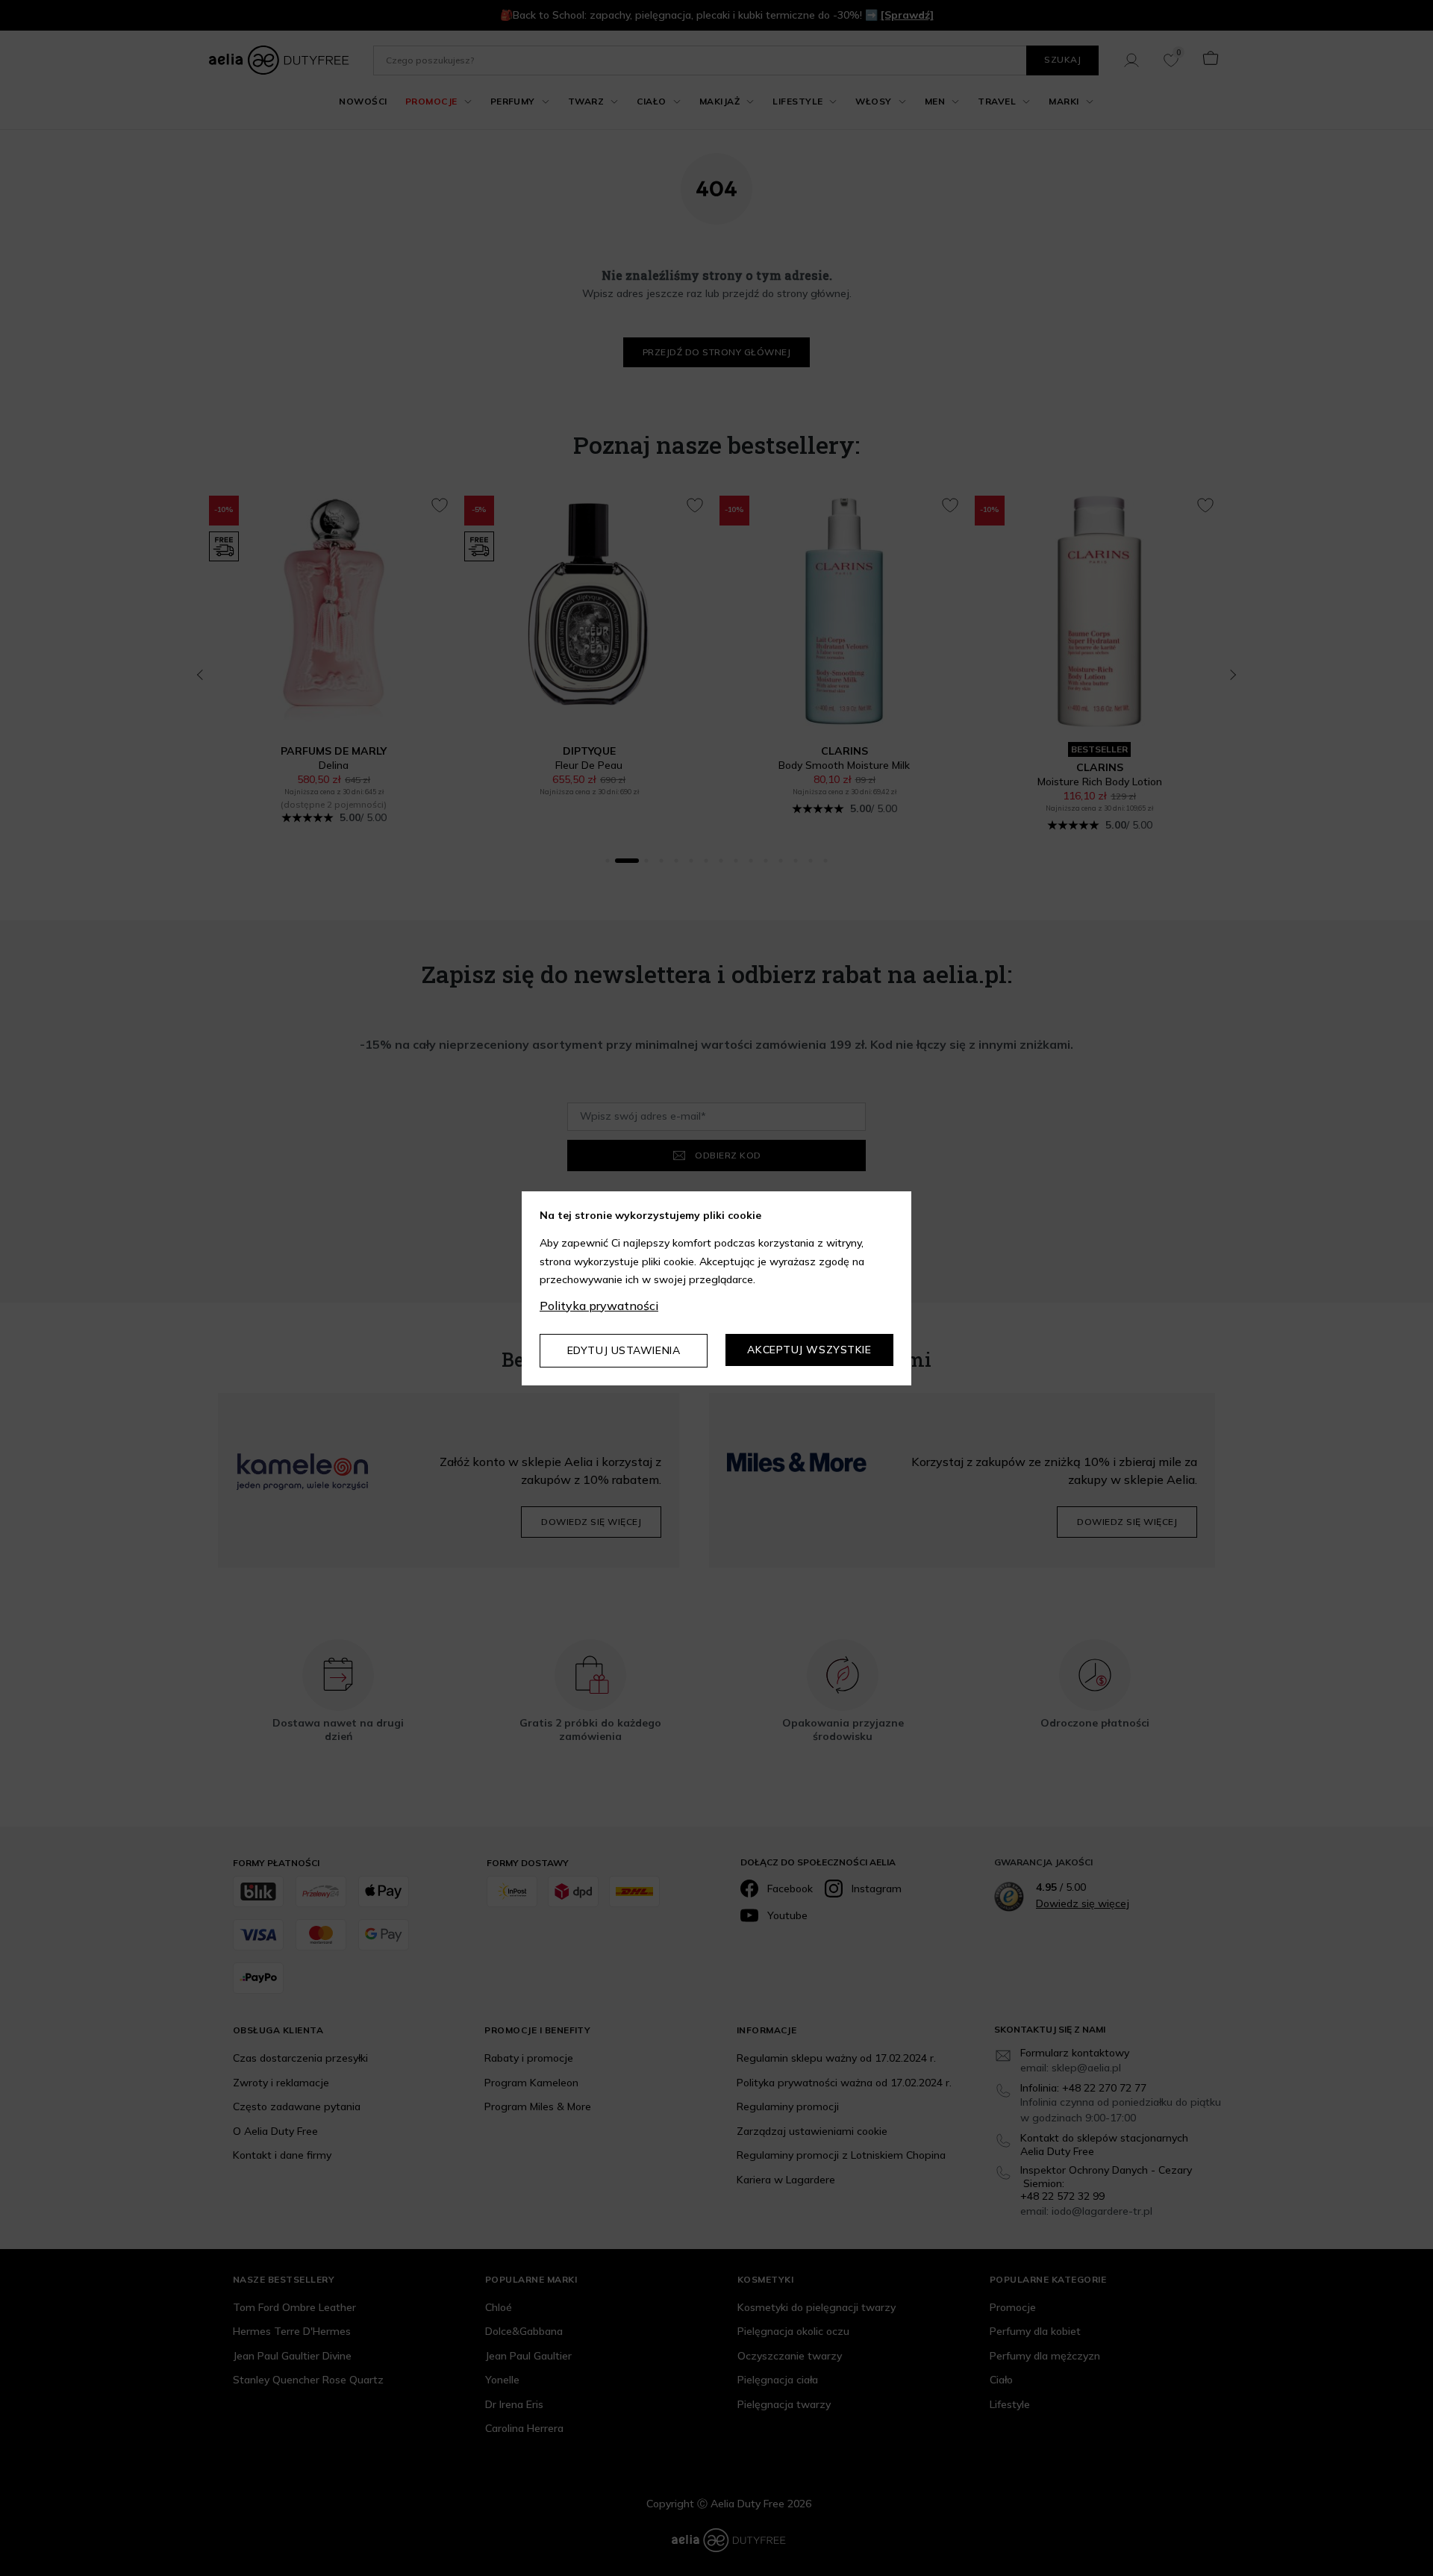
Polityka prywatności (599, 1306)
